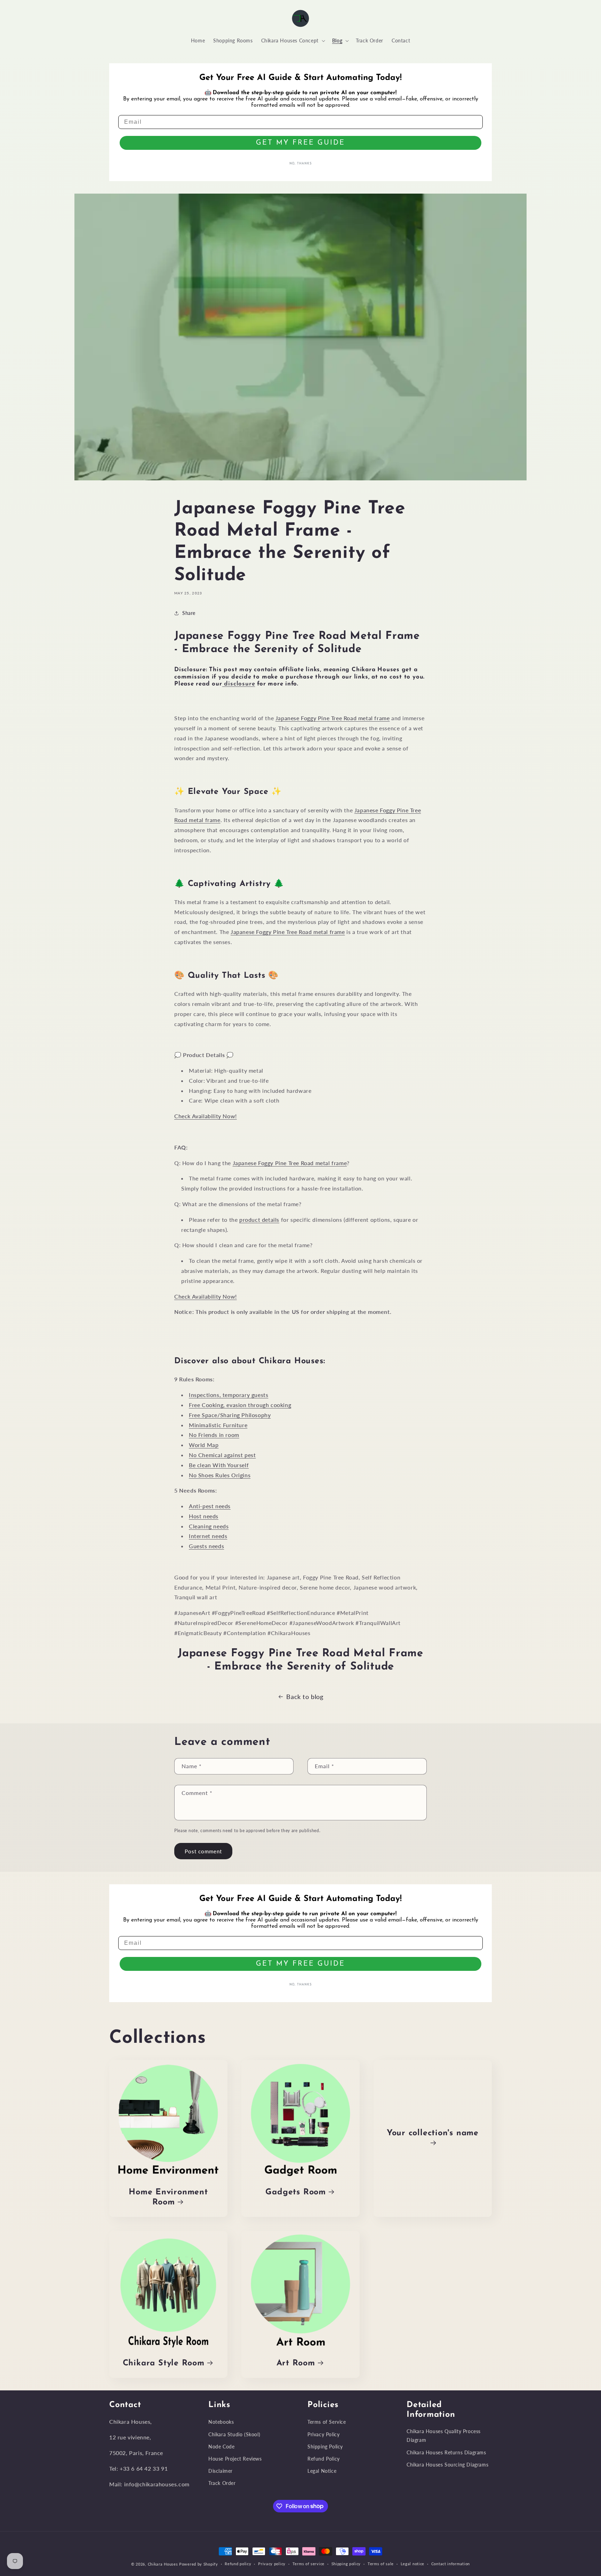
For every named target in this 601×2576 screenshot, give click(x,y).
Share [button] (189, 613)
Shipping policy (346, 2564)
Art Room (296, 2363)
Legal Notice (322, 2471)
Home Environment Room (168, 2197)
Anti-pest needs (210, 1506)
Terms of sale (381, 2564)
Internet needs (208, 1536)
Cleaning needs (209, 1526)
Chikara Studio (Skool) (234, 2434)
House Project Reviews (235, 2459)
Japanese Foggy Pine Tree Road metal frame (333, 718)
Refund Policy (324, 2459)
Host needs (204, 1516)
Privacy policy (272, 2564)
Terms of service (308, 2564)
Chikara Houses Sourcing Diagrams (447, 2465)
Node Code (221, 2447)
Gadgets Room (295, 2192)
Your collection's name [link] (433, 2133)
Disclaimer (221, 2471)
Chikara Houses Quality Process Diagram (444, 2436)
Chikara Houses (163, 2564)
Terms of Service (327, 2422)
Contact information (451, 2564)
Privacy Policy (323, 2434)
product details (259, 1220)
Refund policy (238, 2564)
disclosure (239, 684)
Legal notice (412, 2564)
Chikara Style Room (164, 2363)
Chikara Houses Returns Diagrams (446, 2452)
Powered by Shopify (199, 2564)
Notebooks (221, 2422)
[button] (293, 41)
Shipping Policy (325, 2447)
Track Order (222, 2483)
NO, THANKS (300, 164)
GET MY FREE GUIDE (300, 143)
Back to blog (305, 1697)
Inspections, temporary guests (229, 1395)
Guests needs (206, 1546)
